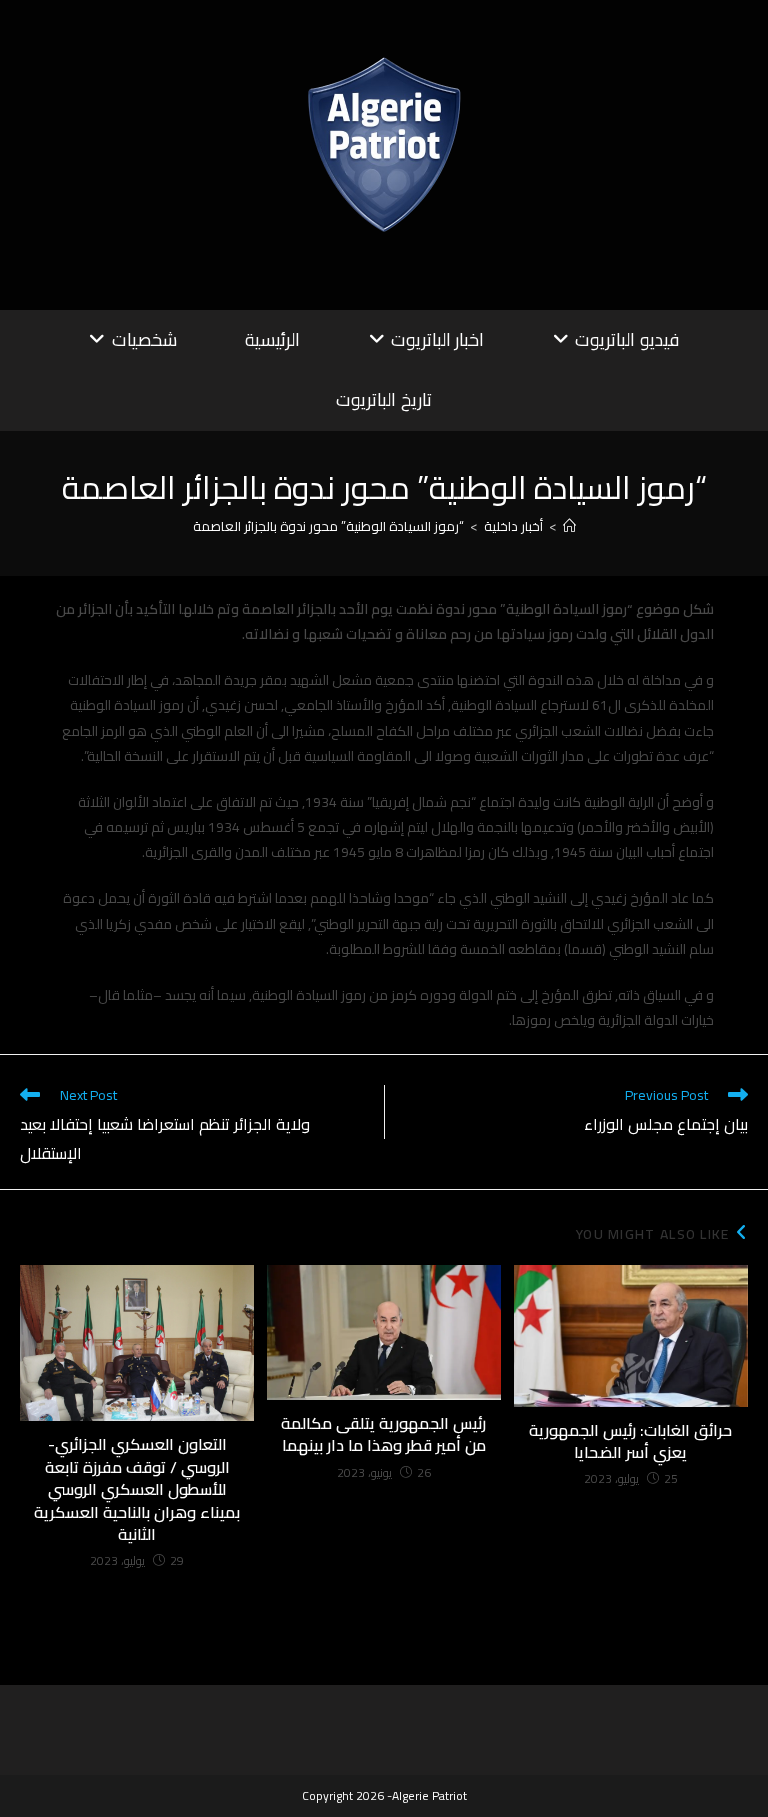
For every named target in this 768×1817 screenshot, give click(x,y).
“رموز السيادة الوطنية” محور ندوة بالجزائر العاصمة (328, 526)
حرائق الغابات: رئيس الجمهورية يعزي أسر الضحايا (630, 1441)
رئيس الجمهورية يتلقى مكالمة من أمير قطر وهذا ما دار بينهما (383, 1434)
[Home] (569, 526)
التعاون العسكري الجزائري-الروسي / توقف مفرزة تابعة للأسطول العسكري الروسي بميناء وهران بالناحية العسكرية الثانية (137, 1489)
